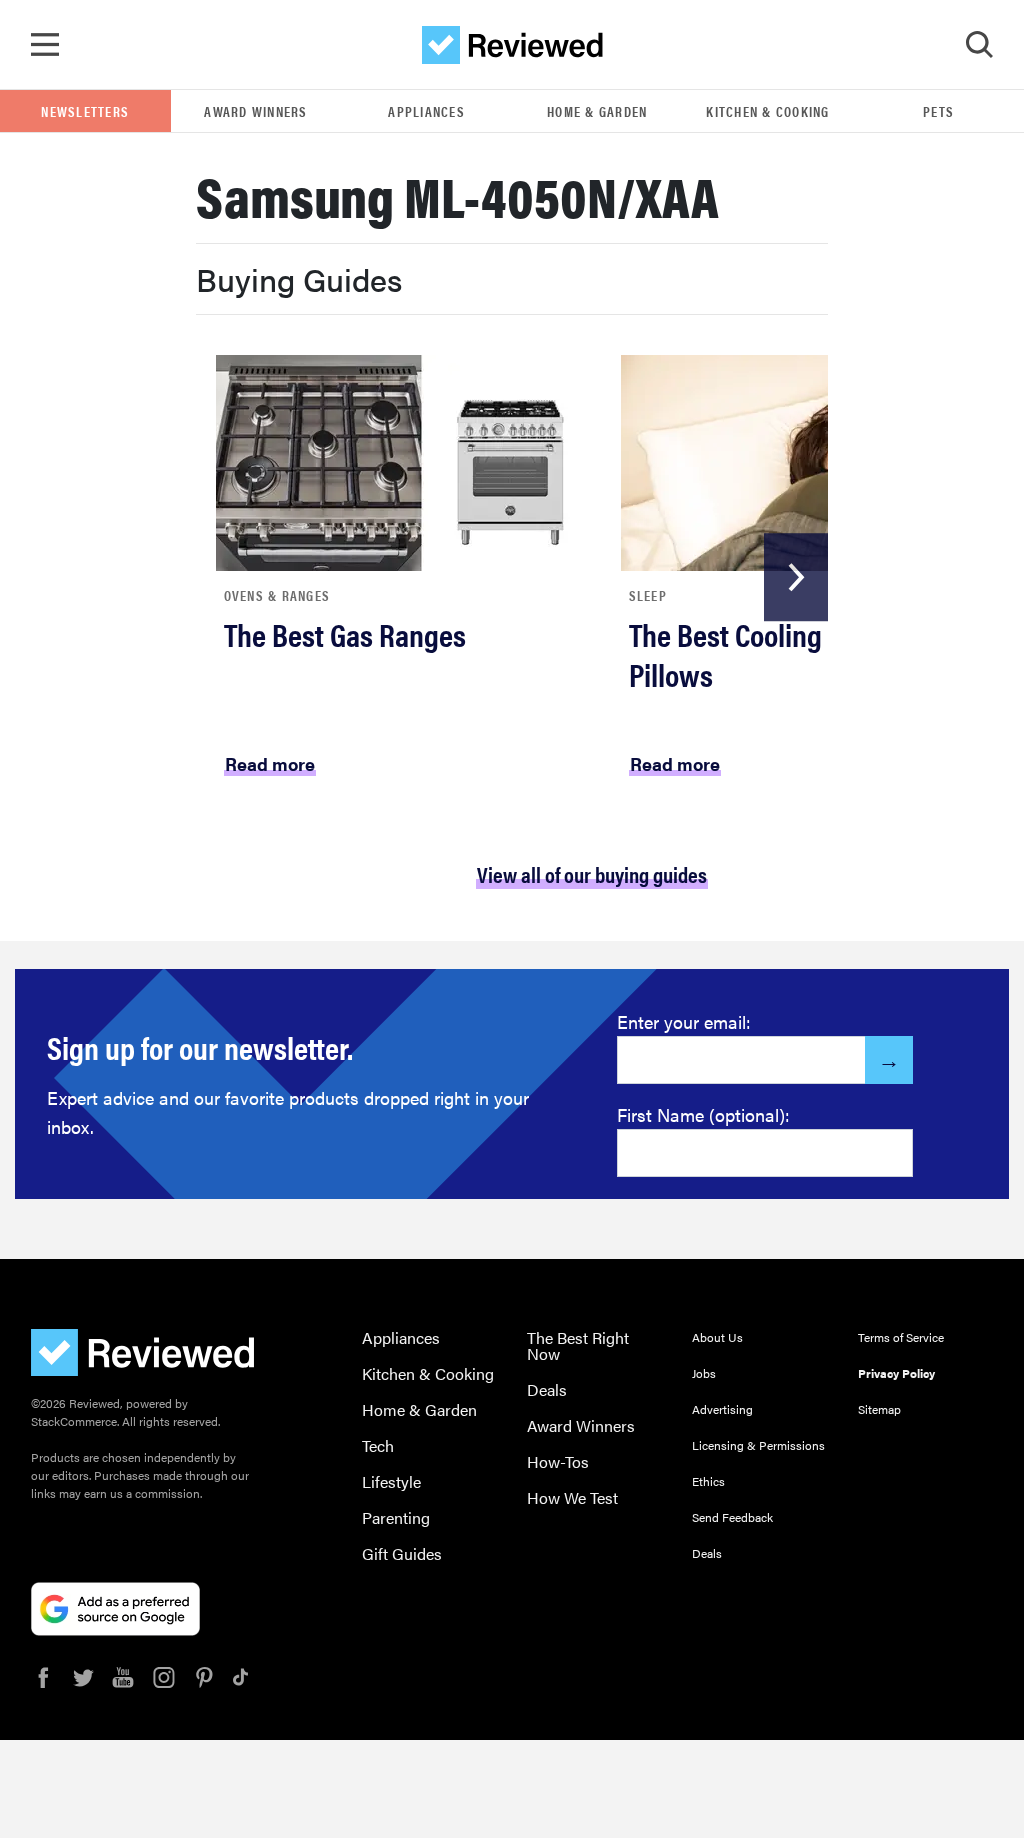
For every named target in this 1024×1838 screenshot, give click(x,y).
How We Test (572, 1497)
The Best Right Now (578, 1345)
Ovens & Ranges (277, 595)
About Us (717, 1337)
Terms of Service (901, 1337)
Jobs (704, 1373)
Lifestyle (391, 1481)
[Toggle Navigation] (45, 45)
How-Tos (558, 1461)
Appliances (426, 111)
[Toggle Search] (979, 45)
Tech (378, 1445)
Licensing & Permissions (758, 1445)
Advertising (722, 1409)
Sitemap (879, 1409)
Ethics (708, 1481)
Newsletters (85, 111)
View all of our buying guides (592, 873)
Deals (547, 1389)
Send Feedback (732, 1517)
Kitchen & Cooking (767, 111)
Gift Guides (402, 1553)
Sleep (648, 595)
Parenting (396, 1517)
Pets (938, 111)
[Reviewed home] (512, 45)
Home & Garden (597, 111)
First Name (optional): (703, 1114)
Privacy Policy (896, 1373)
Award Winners (255, 111)
